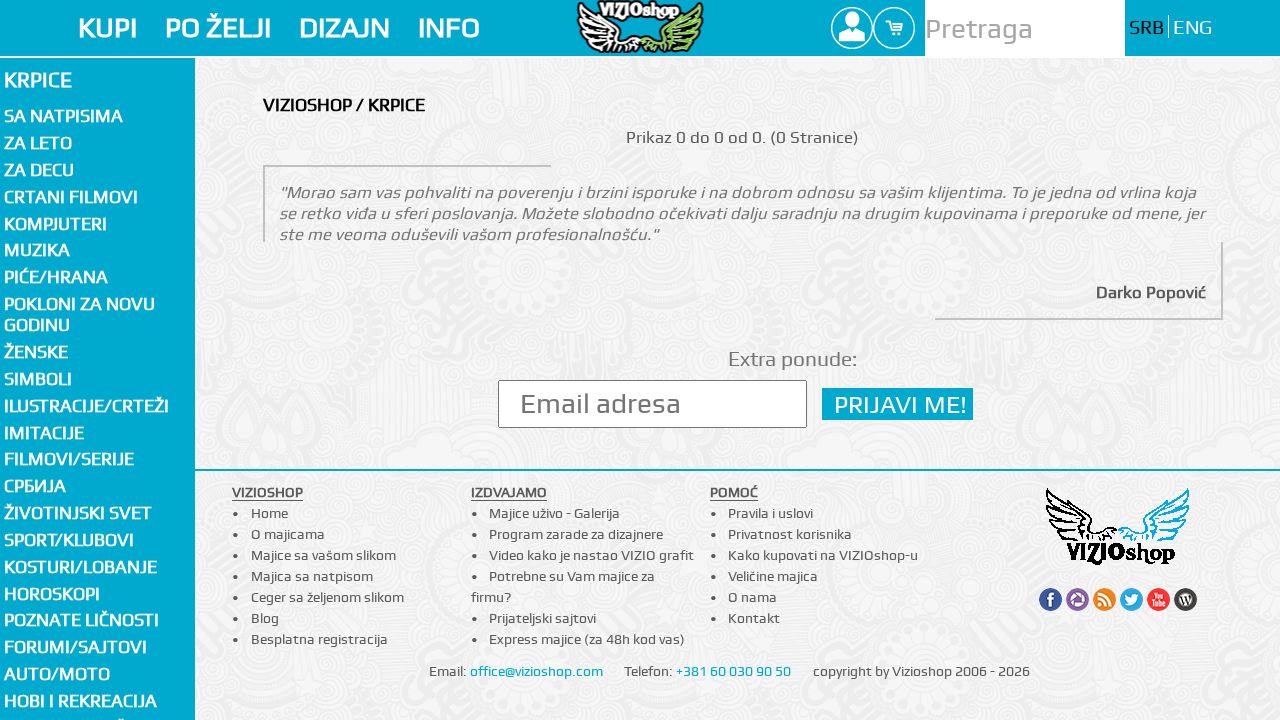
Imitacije (44, 432)
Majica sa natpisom (312, 576)
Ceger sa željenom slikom (327, 597)
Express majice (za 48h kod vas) (587, 639)
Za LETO (38, 142)
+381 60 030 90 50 (733, 671)
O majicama (288, 534)
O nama (752, 597)
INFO (449, 27)
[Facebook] (1050, 599)
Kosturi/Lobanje (80, 566)
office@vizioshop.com (536, 671)
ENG (1192, 27)
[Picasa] (1077, 599)
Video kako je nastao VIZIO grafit (591, 555)
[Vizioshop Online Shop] (640, 26)
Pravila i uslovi (770, 513)
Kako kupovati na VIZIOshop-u (823, 555)
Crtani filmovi (71, 196)
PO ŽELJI (218, 27)
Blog (265, 618)
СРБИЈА (35, 485)
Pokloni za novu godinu (79, 314)
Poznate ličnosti (81, 619)
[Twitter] (1131, 599)
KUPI (107, 27)
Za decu (39, 169)
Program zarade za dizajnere (576, 534)
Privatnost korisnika (790, 534)
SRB (1146, 27)
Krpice (38, 79)
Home (269, 513)
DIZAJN (344, 27)
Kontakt (754, 618)
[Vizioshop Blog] (1185, 599)
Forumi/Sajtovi (75, 646)
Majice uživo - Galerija (554, 513)
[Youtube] (1158, 599)
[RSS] (1104, 599)
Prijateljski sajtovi (542, 618)
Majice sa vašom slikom (323, 555)
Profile (852, 28)
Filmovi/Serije (69, 458)
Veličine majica (773, 576)
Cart (894, 28)
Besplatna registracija (319, 639)
